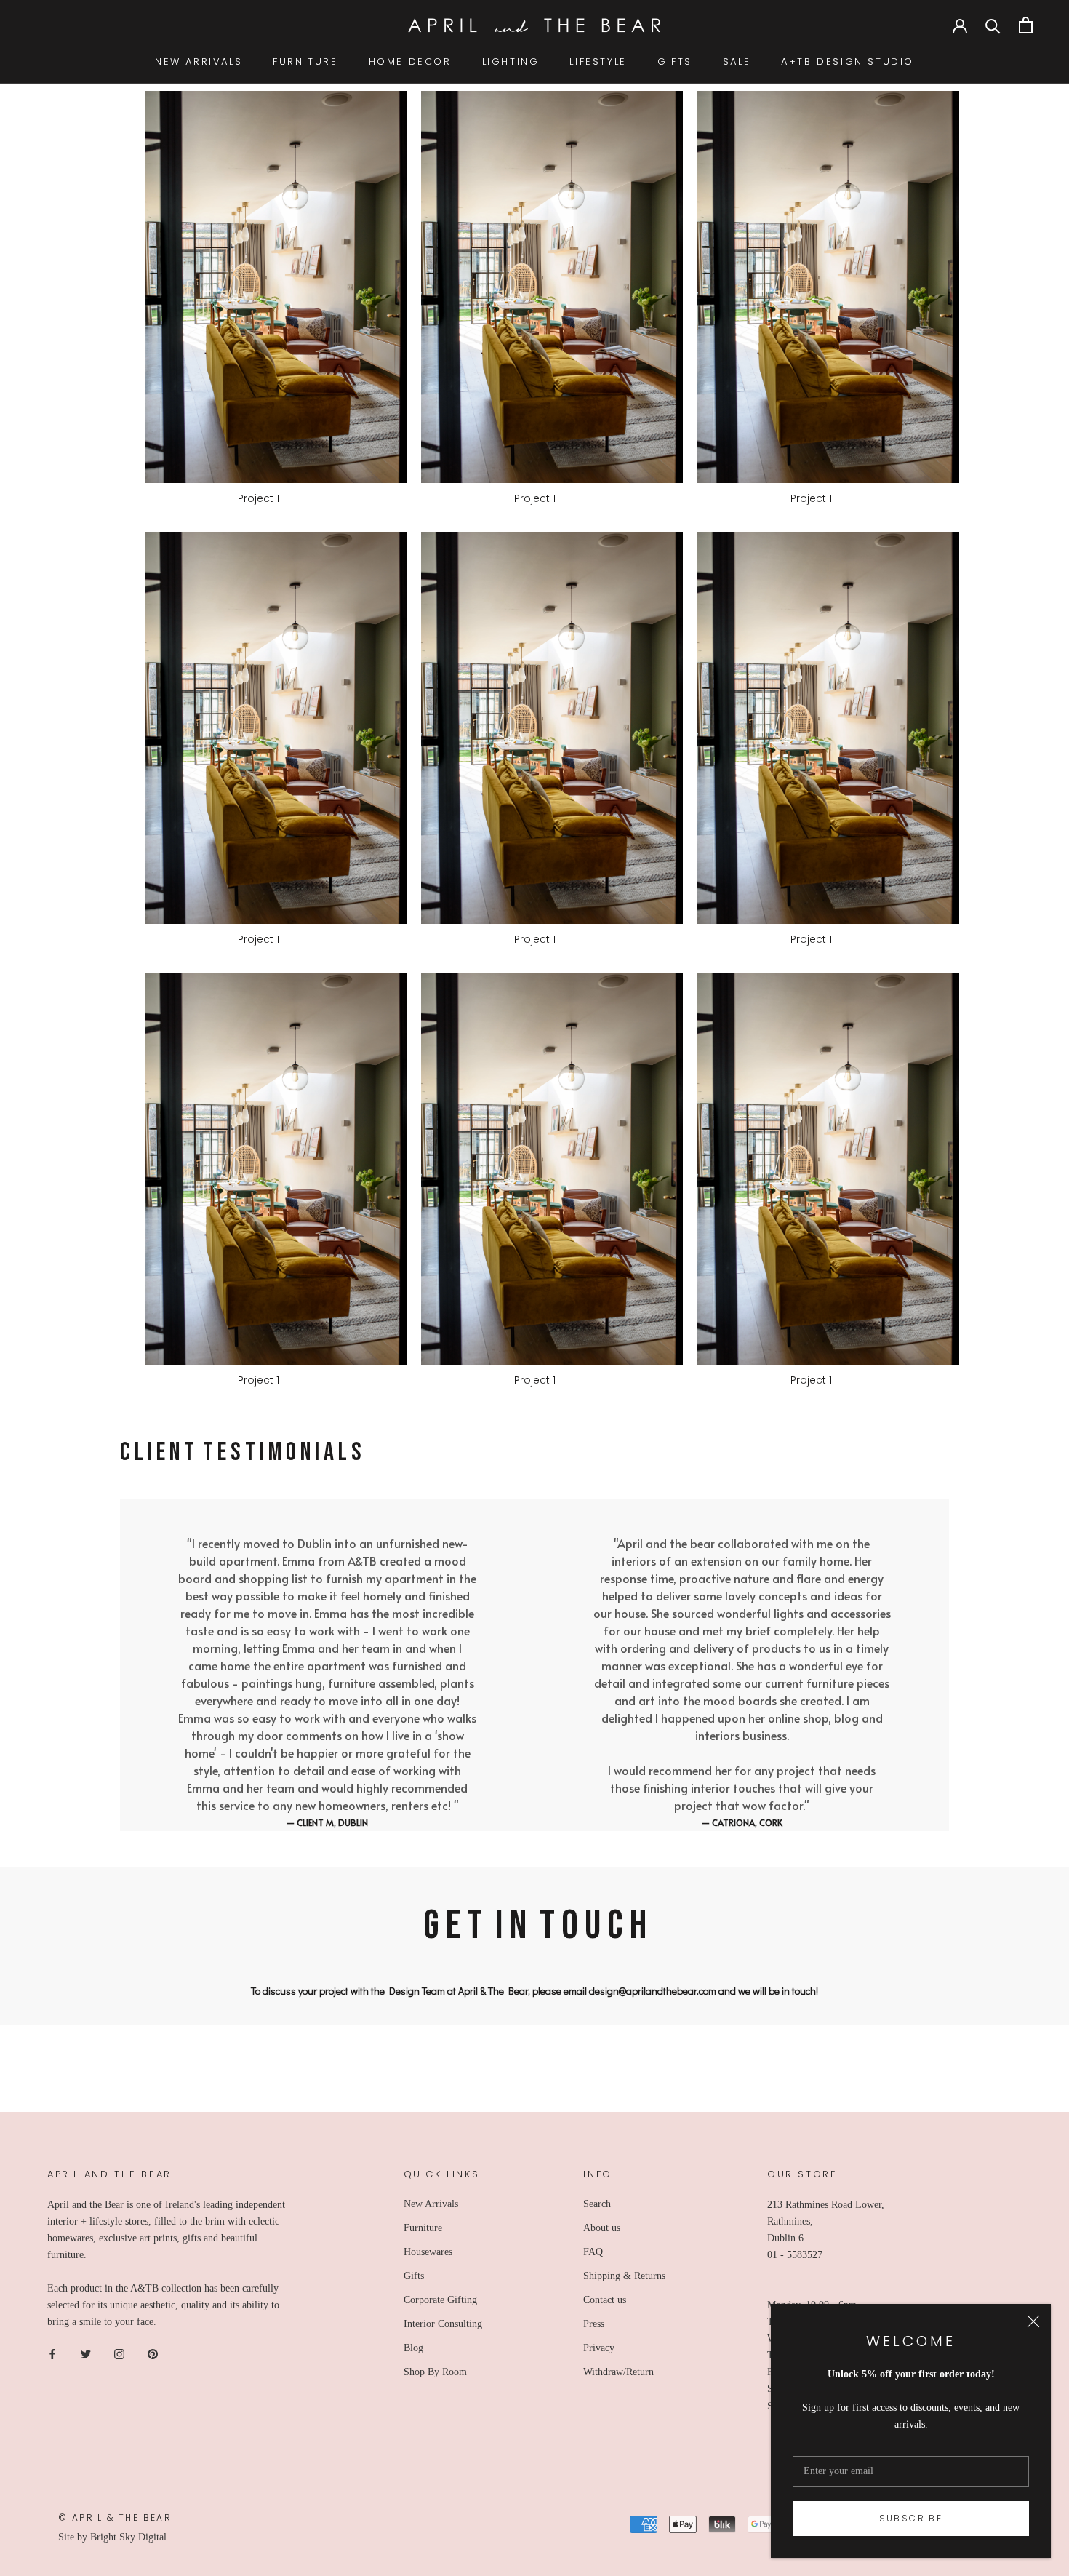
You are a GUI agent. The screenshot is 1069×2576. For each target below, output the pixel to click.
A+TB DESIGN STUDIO (848, 61)
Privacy (599, 2348)
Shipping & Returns (624, 2276)
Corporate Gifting (440, 2300)
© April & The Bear (115, 2517)
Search (597, 2204)
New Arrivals (431, 2204)
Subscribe (911, 2518)
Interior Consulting (443, 2324)
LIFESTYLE (598, 61)
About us (602, 2228)
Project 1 (259, 498)
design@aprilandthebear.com (653, 1991)
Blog (413, 2348)
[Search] (993, 25)
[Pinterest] (153, 2353)
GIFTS (675, 61)
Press (594, 2324)
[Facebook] (52, 2353)
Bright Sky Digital (128, 2537)
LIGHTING (511, 61)
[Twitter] (86, 2353)
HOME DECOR (410, 61)
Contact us (605, 2300)
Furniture (423, 2228)
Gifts (414, 2276)
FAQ (593, 2252)
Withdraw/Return (618, 2372)
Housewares (428, 2252)
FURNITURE (305, 61)
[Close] (1033, 2321)
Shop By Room (435, 2372)
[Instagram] (119, 2353)
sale (737, 61)
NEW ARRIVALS (199, 61)
